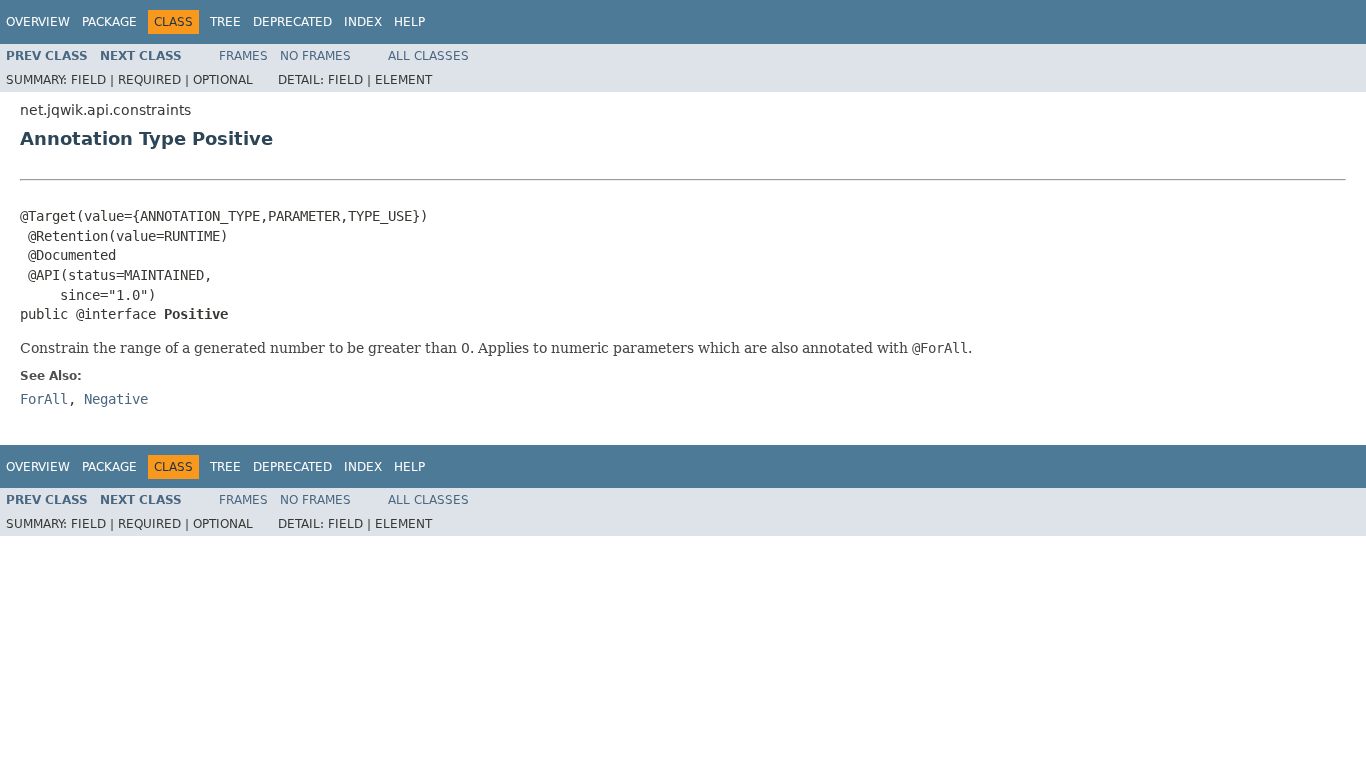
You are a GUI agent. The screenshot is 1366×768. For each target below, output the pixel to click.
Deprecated (292, 22)
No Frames (315, 56)
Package (109, 22)
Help (409, 22)
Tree (225, 22)
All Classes (428, 56)
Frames (243, 56)
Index (363, 22)
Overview (38, 22)
